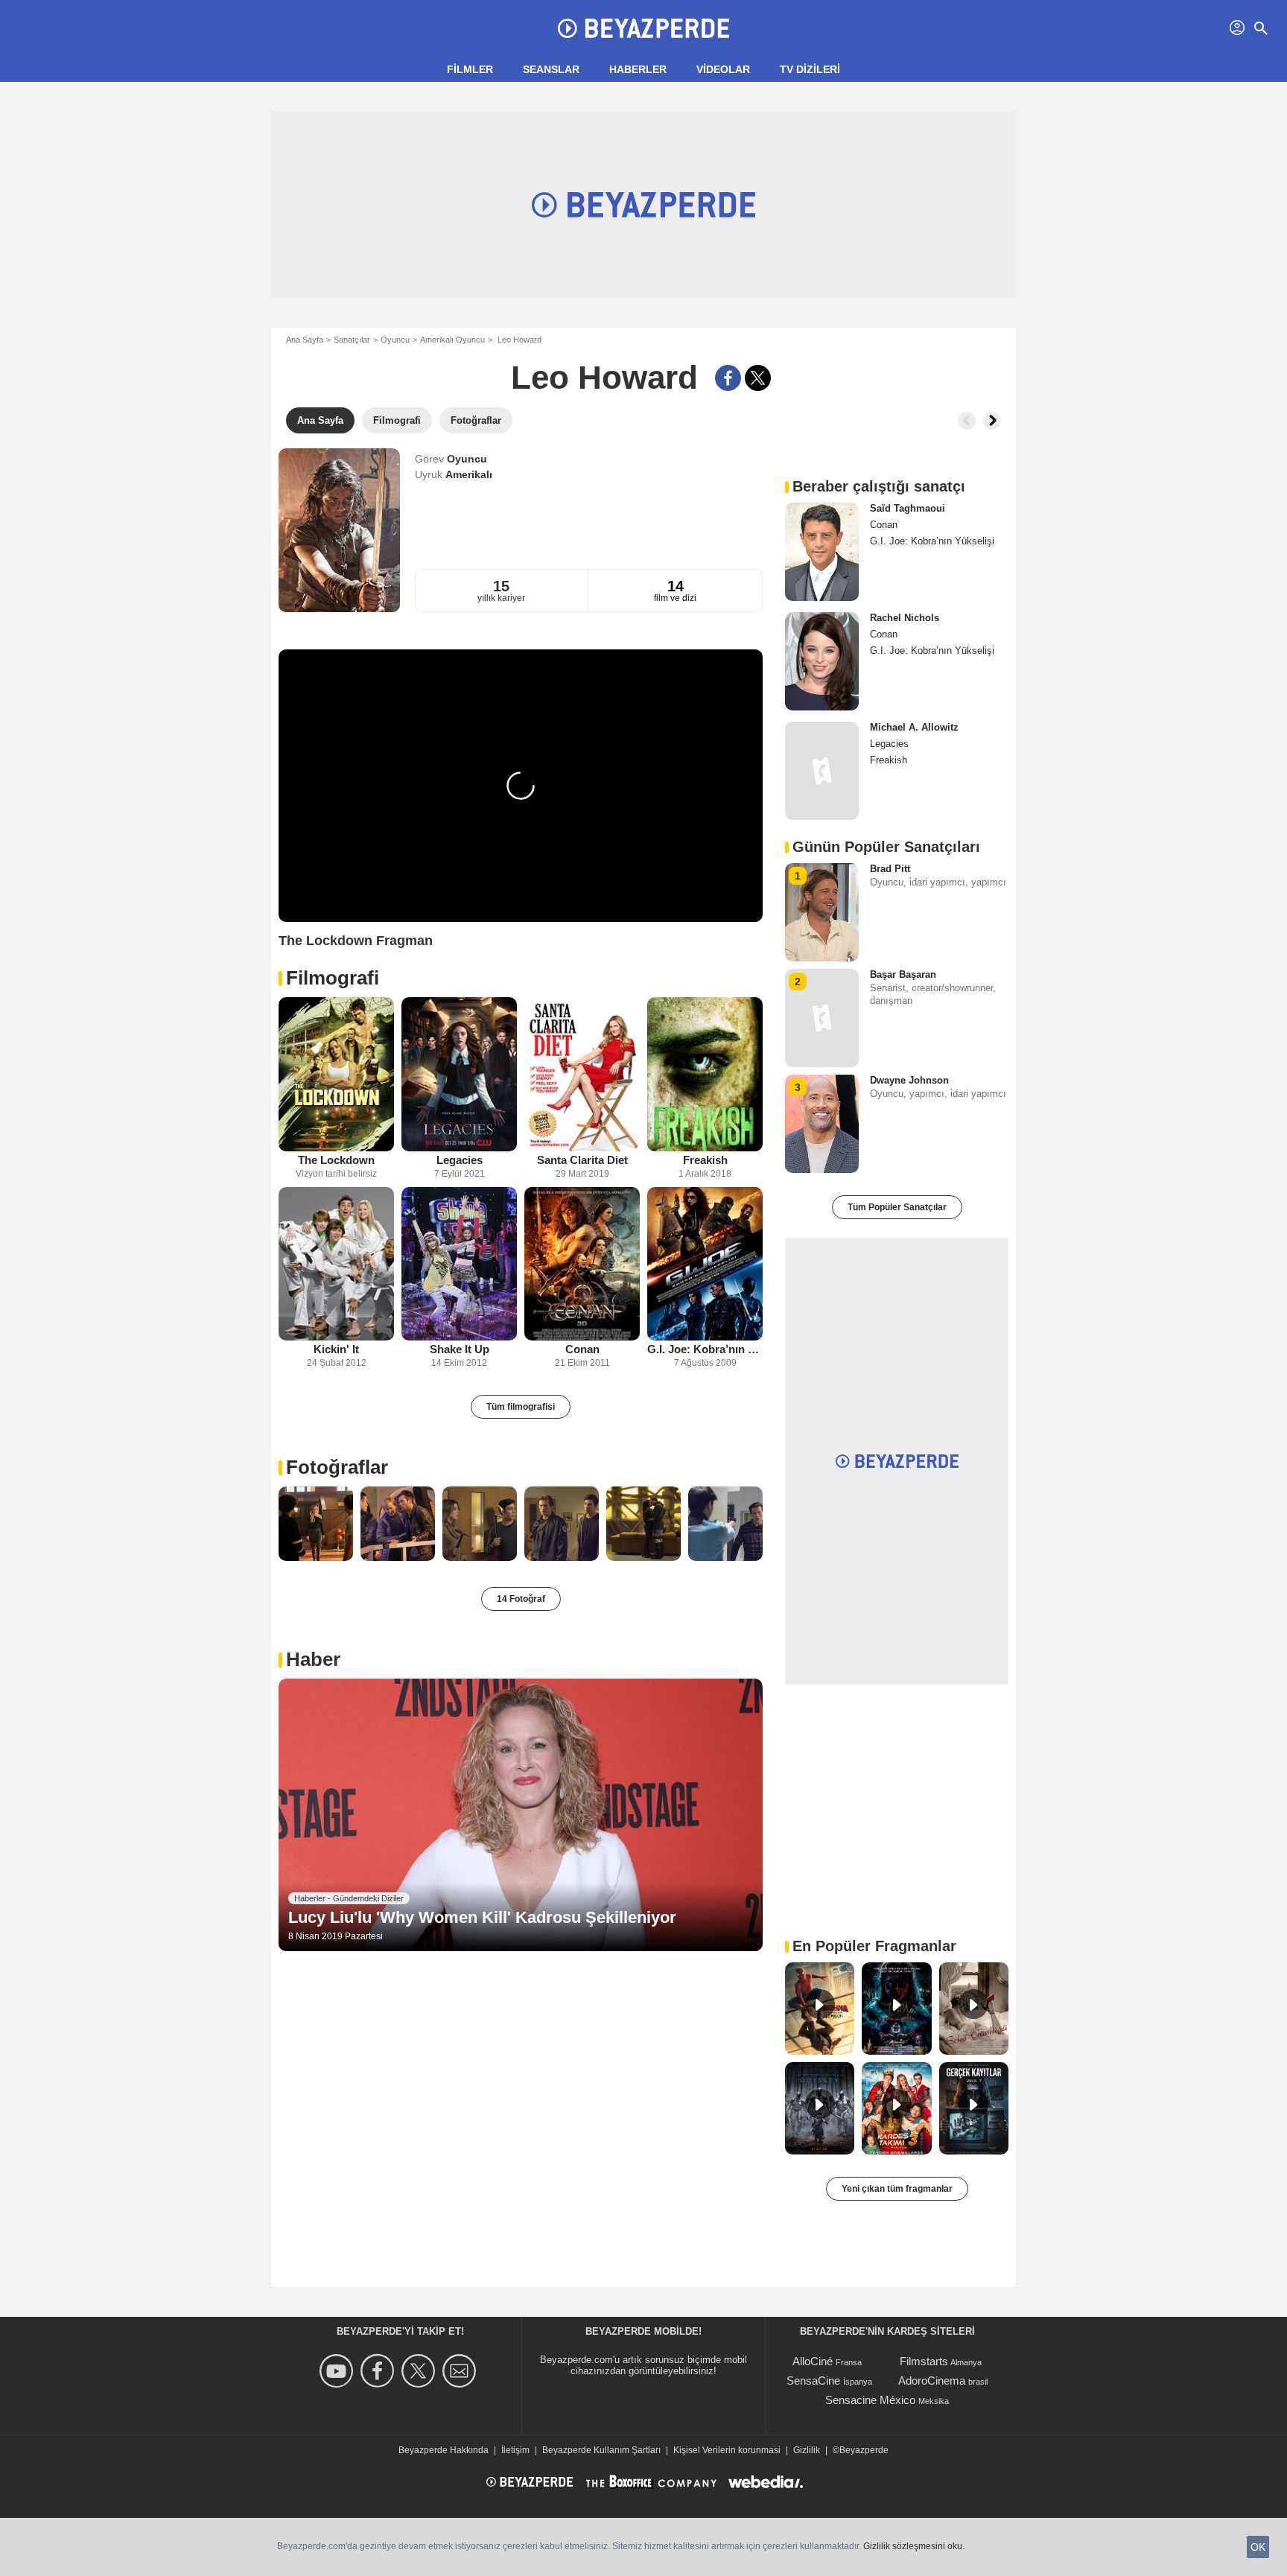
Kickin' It (336, 1349)
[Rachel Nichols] (822, 661)
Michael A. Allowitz (914, 727)
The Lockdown (336, 1160)
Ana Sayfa (305, 340)
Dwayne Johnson (909, 1080)
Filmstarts (924, 2361)
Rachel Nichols (905, 618)
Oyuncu (395, 340)
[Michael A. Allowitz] (822, 771)
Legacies (460, 1160)
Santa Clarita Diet (582, 1160)
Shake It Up (460, 1349)
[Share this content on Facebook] (728, 378)
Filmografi (333, 978)
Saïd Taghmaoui (908, 508)
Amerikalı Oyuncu (452, 340)
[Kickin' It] (336, 1264)
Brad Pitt (890, 869)
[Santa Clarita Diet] (582, 1074)
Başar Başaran (903, 974)
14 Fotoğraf (521, 1599)
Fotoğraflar (337, 1467)
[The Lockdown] (336, 1074)
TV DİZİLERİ (810, 69)
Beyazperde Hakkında (444, 2450)
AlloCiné (813, 2361)
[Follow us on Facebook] (379, 2371)
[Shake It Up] (459, 1264)
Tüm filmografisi (521, 1407)
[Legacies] (459, 1074)
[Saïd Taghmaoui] (822, 552)
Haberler (638, 69)
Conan (582, 1349)
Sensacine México (870, 2400)
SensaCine (813, 2381)
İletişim (515, 2450)
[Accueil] (643, 28)
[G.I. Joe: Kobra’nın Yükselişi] (705, 1264)
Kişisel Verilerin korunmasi (727, 2450)
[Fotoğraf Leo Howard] (316, 1524)
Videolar (723, 69)
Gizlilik (807, 2450)
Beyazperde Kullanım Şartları (601, 2450)
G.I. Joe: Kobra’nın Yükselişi (705, 1349)
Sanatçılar (352, 340)
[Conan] (582, 1264)
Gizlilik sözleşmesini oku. (914, 2546)
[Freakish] (705, 1074)
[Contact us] (461, 2371)
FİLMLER (470, 69)
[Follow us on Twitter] (420, 2371)
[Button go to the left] (967, 421)
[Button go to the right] (992, 421)
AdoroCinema (932, 2381)
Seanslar (551, 69)
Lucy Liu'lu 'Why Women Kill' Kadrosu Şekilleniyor (482, 1917)
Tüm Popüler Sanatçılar (897, 1207)
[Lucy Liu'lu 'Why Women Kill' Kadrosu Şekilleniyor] (521, 1815)
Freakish (705, 1160)
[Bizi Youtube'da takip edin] (339, 2371)
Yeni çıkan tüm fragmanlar (897, 2189)
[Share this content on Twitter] (758, 378)
